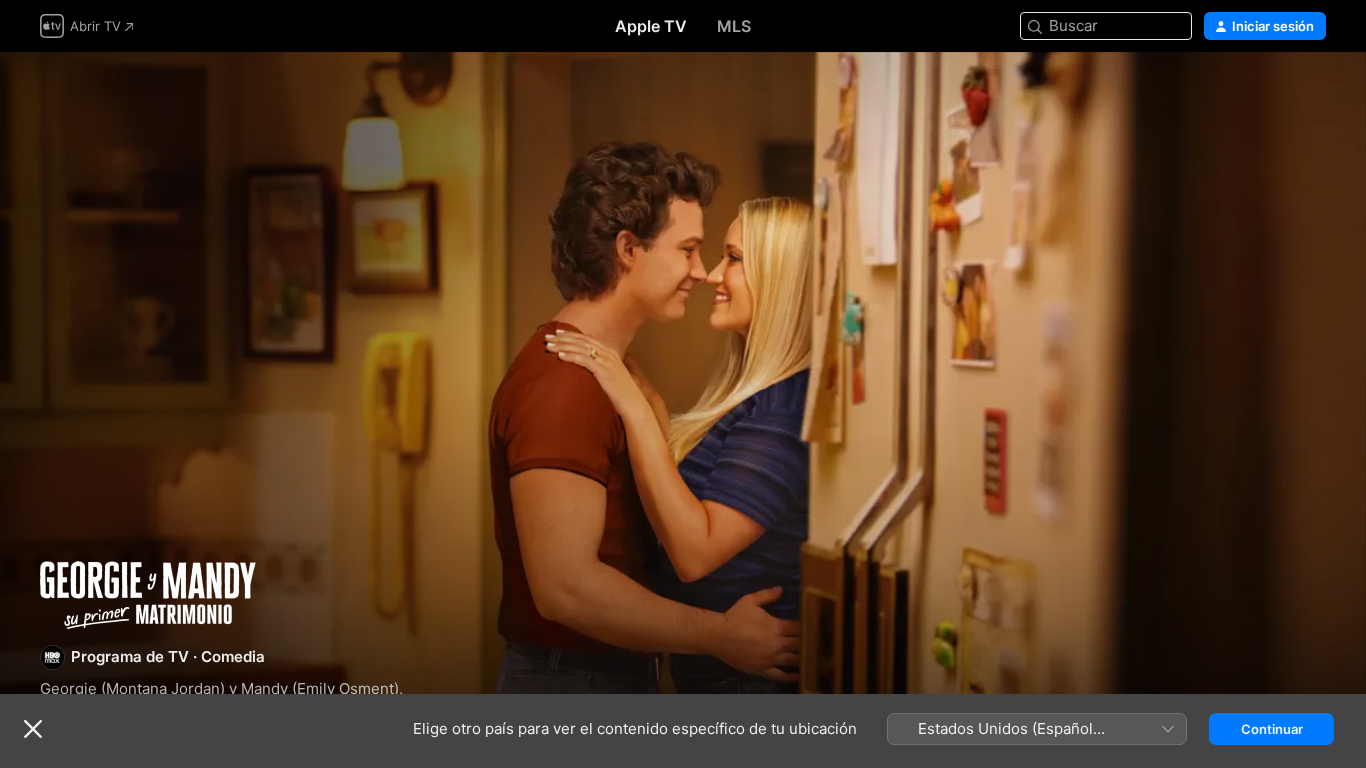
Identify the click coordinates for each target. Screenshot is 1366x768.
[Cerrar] (33, 729)
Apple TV (651, 26)
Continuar (1272, 729)
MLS (734, 26)
